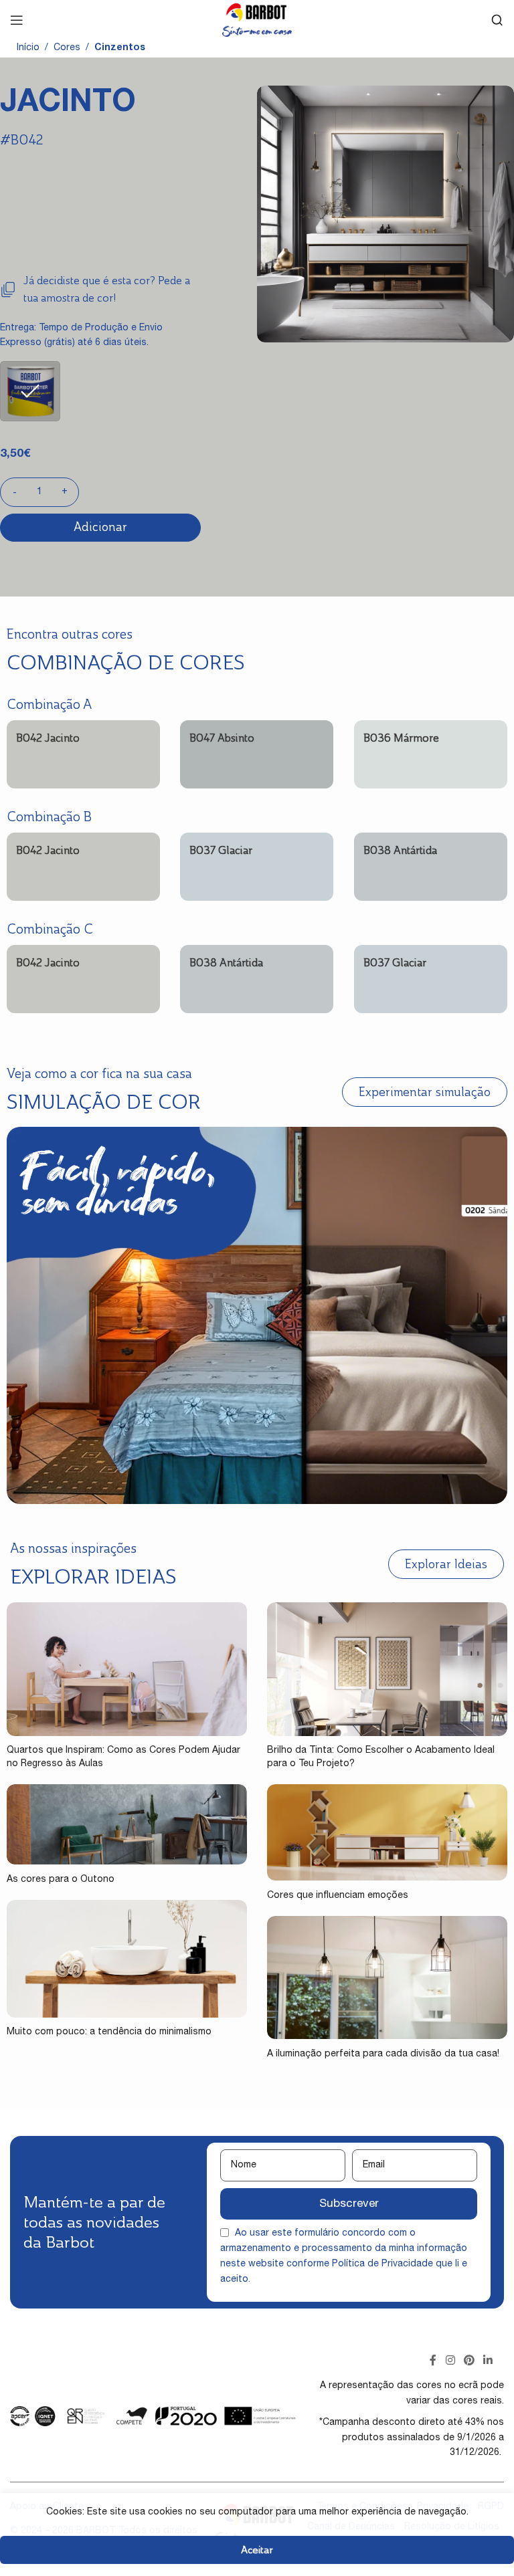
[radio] (30, 391)
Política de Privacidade (382, 2264)
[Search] (497, 20)
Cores (67, 48)
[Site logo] (257, 21)
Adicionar (100, 527)
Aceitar (257, 2550)
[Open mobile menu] (17, 20)
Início (28, 48)
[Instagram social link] (450, 2361)
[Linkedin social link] (488, 2361)
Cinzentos (120, 48)
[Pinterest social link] (469, 2361)
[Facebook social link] (433, 2361)
